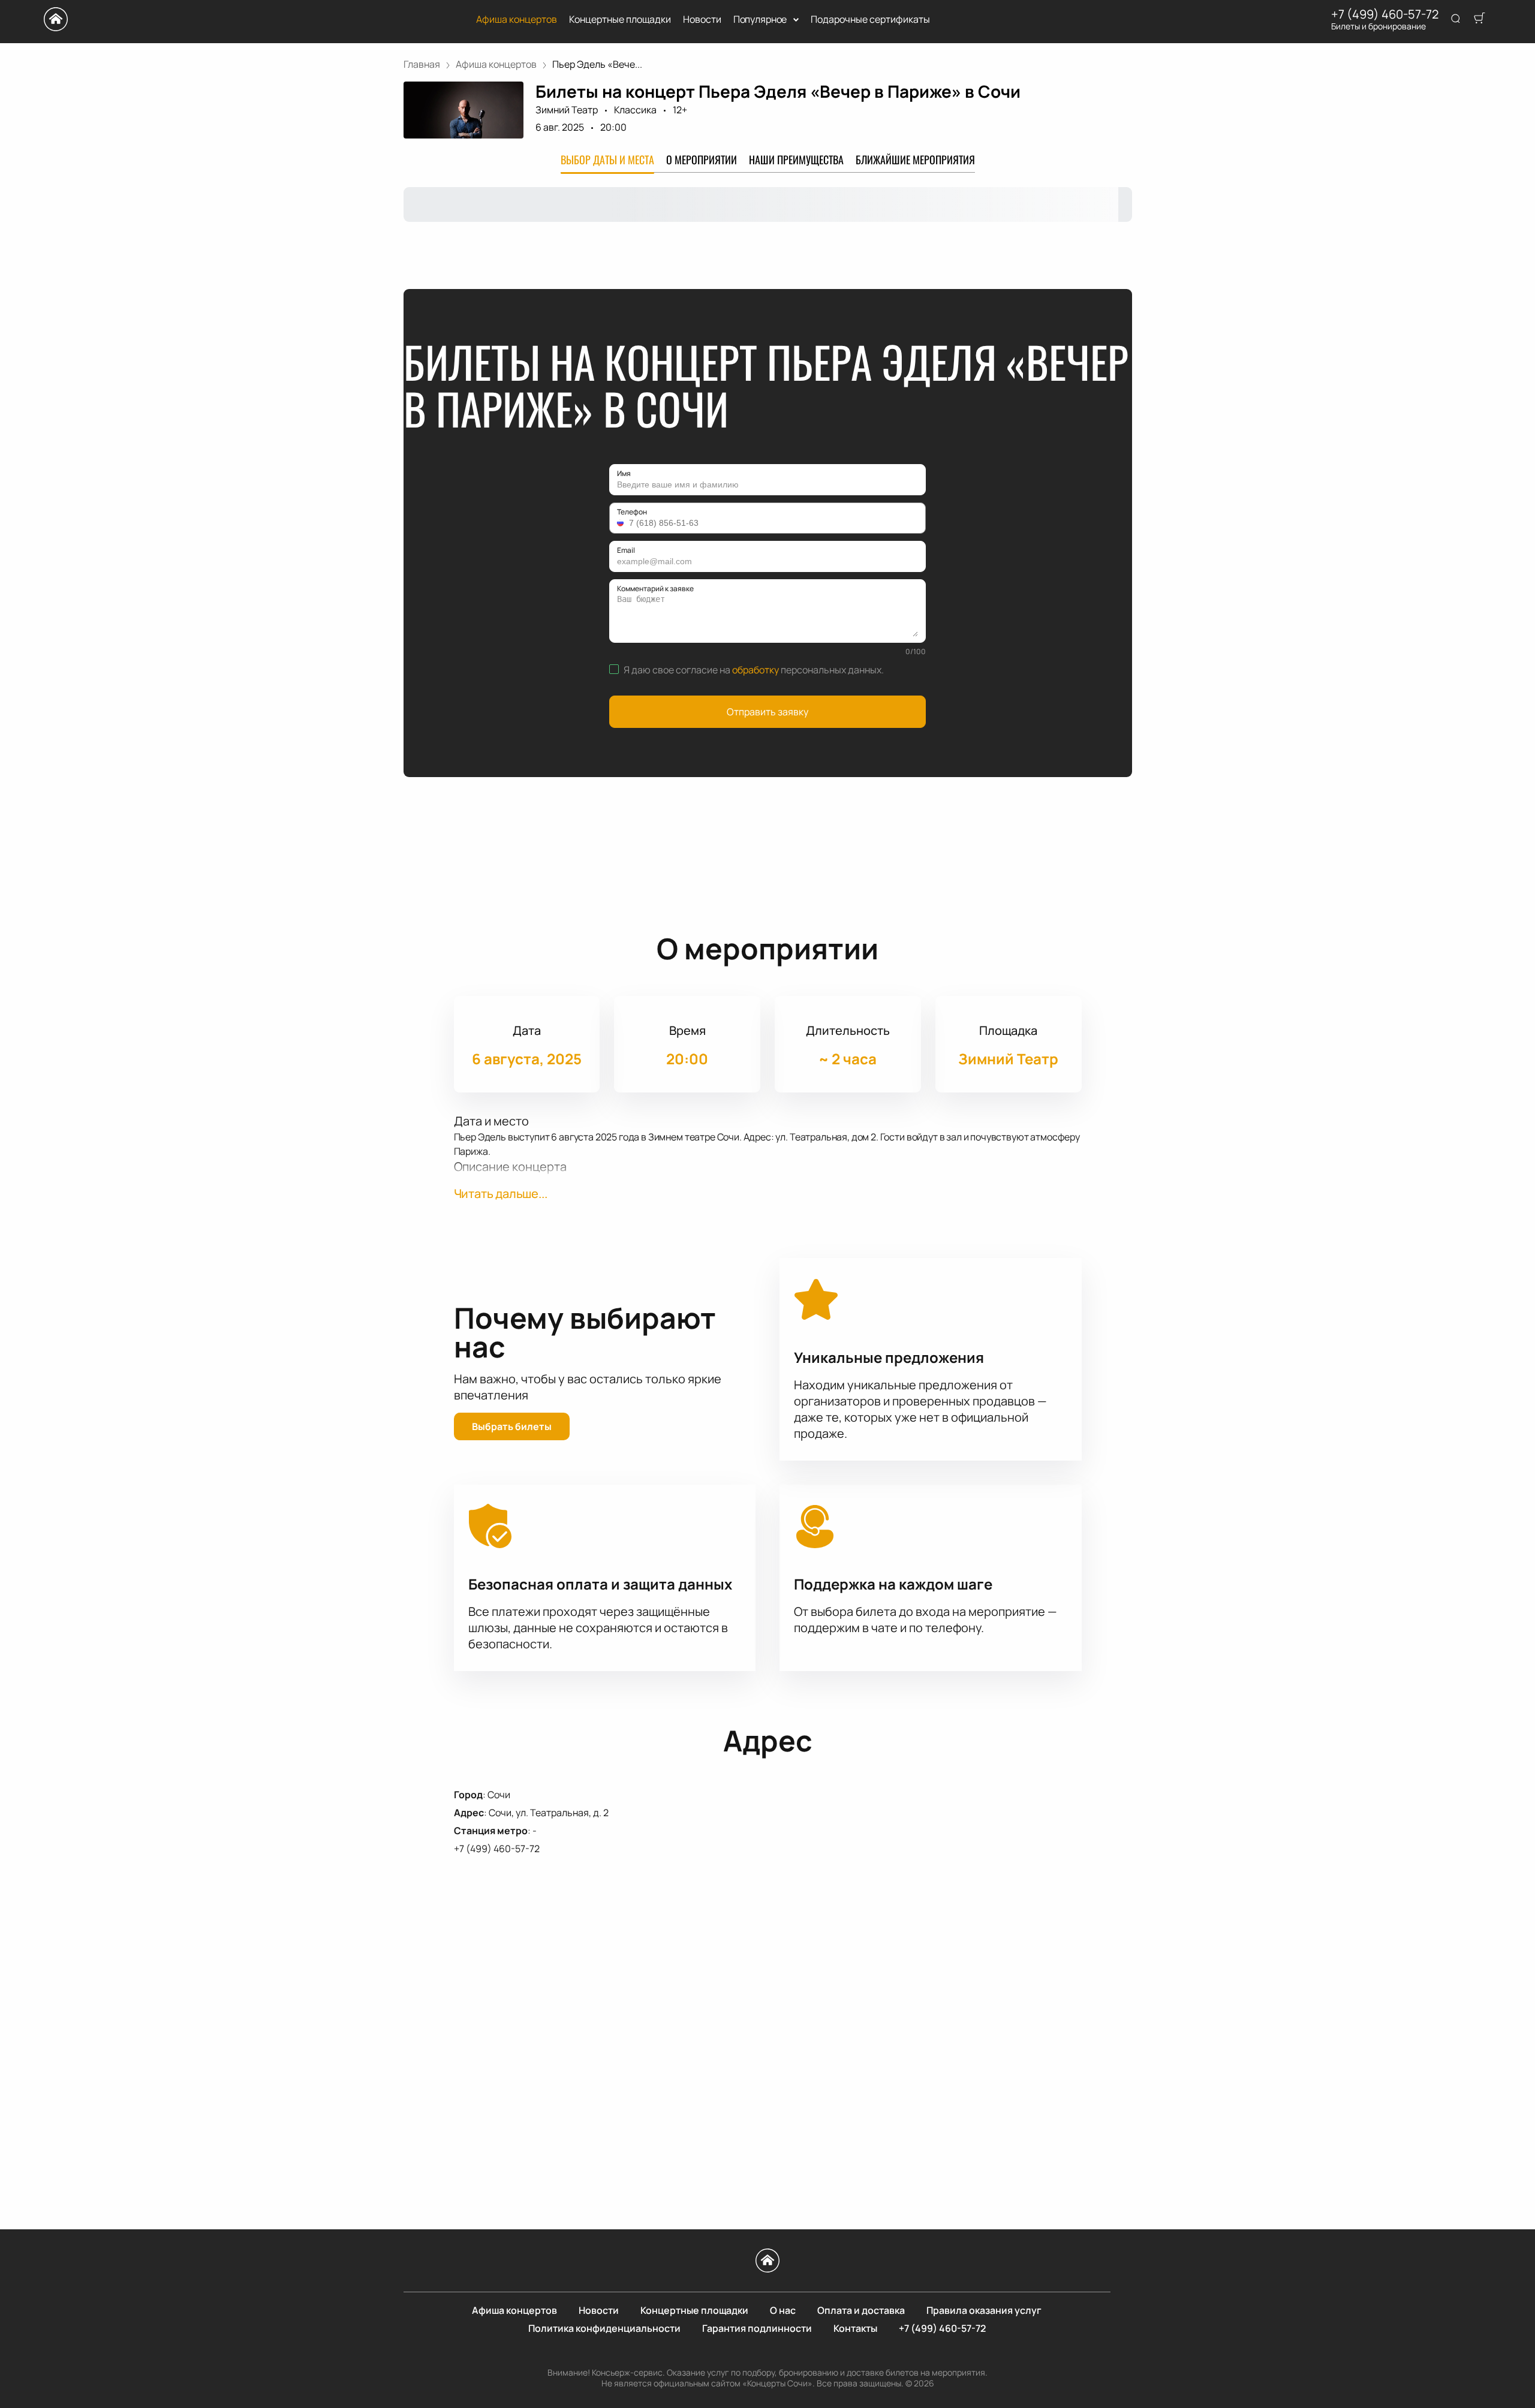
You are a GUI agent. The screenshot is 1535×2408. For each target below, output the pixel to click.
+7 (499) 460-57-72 (1385, 14)
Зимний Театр (567, 110)
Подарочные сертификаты (870, 19)
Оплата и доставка (861, 2310)
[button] (622, 523)
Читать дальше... (501, 1194)
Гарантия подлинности (757, 2328)
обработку (756, 670)
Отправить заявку (767, 712)
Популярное (760, 19)
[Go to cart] (1479, 19)
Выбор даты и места (607, 159)
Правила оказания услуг (984, 2310)
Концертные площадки (620, 19)
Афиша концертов (517, 19)
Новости (702, 19)
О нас (783, 2310)
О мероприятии (702, 159)
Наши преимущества (796, 159)
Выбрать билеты (512, 1426)
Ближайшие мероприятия (915, 159)
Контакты (855, 2328)
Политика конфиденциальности (604, 2328)
